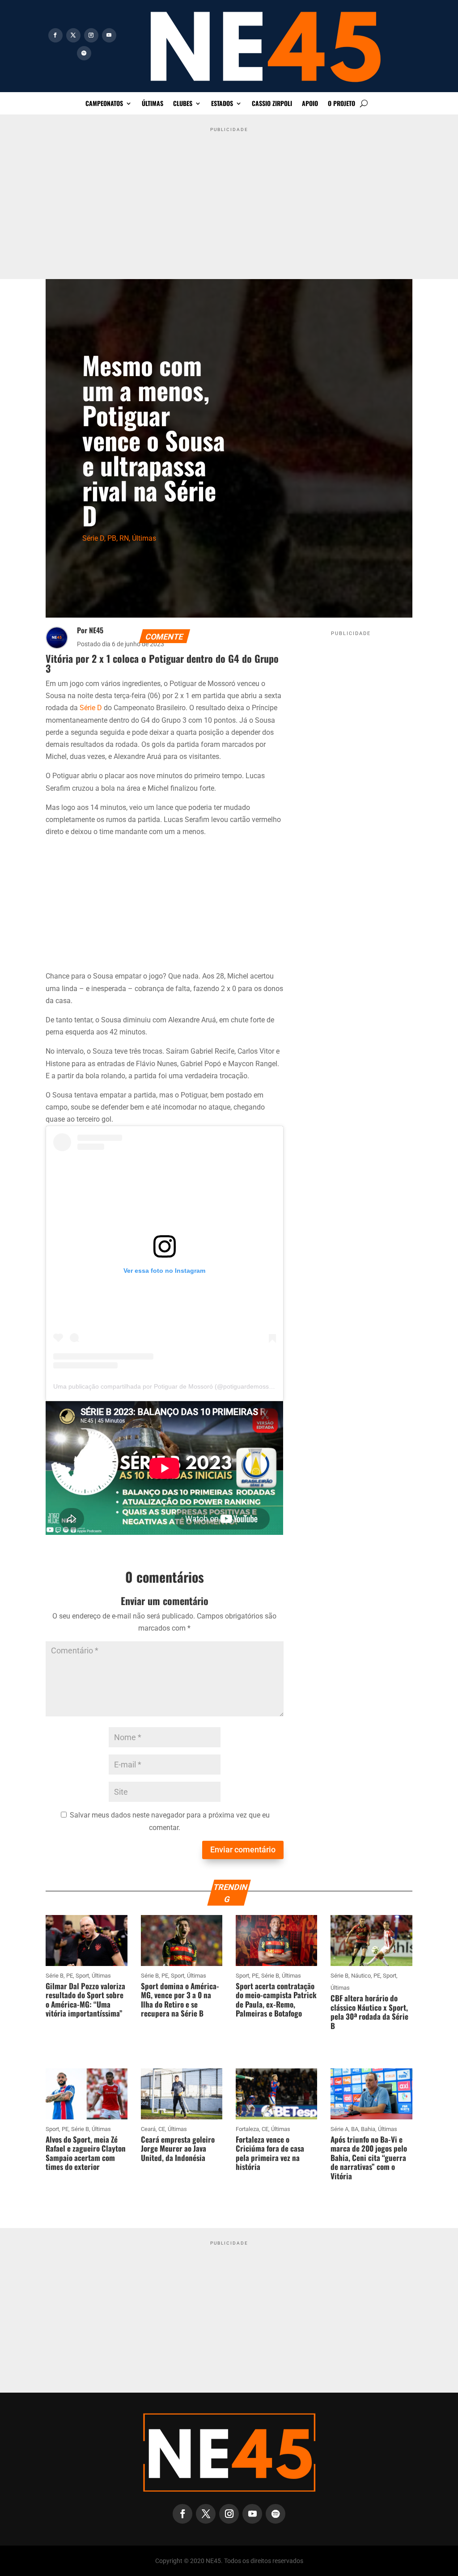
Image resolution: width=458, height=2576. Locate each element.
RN (124, 538)
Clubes (183, 104)
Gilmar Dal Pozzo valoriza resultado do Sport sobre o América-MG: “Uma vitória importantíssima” (85, 2000)
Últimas (153, 104)
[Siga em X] (73, 35)
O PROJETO (341, 104)
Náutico (361, 1976)
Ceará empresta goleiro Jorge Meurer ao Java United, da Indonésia (178, 2148)
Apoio (310, 104)
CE (162, 2129)
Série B (55, 1976)
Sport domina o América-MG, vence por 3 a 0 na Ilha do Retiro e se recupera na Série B (180, 2000)
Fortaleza (247, 2129)
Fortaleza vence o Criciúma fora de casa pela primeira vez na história (270, 2153)
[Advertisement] (229, 199)
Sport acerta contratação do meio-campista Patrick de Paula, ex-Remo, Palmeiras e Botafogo (276, 2000)
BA (355, 2129)
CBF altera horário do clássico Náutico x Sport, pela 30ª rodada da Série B (369, 2012)
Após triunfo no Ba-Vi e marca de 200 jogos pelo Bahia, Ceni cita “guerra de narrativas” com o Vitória (369, 2158)
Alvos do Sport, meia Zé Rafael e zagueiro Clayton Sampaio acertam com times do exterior (86, 2153)
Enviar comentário (243, 1849)
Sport (82, 1976)
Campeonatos (104, 104)
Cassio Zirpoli (272, 104)
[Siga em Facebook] (55, 35)
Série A (339, 2129)
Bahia (368, 2129)
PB (112, 538)
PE (70, 1976)
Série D (93, 538)
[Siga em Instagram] (91, 35)
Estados (222, 104)
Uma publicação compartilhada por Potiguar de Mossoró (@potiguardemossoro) (167, 1386)
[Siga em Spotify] (84, 53)
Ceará (148, 2129)
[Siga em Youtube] (109, 35)
